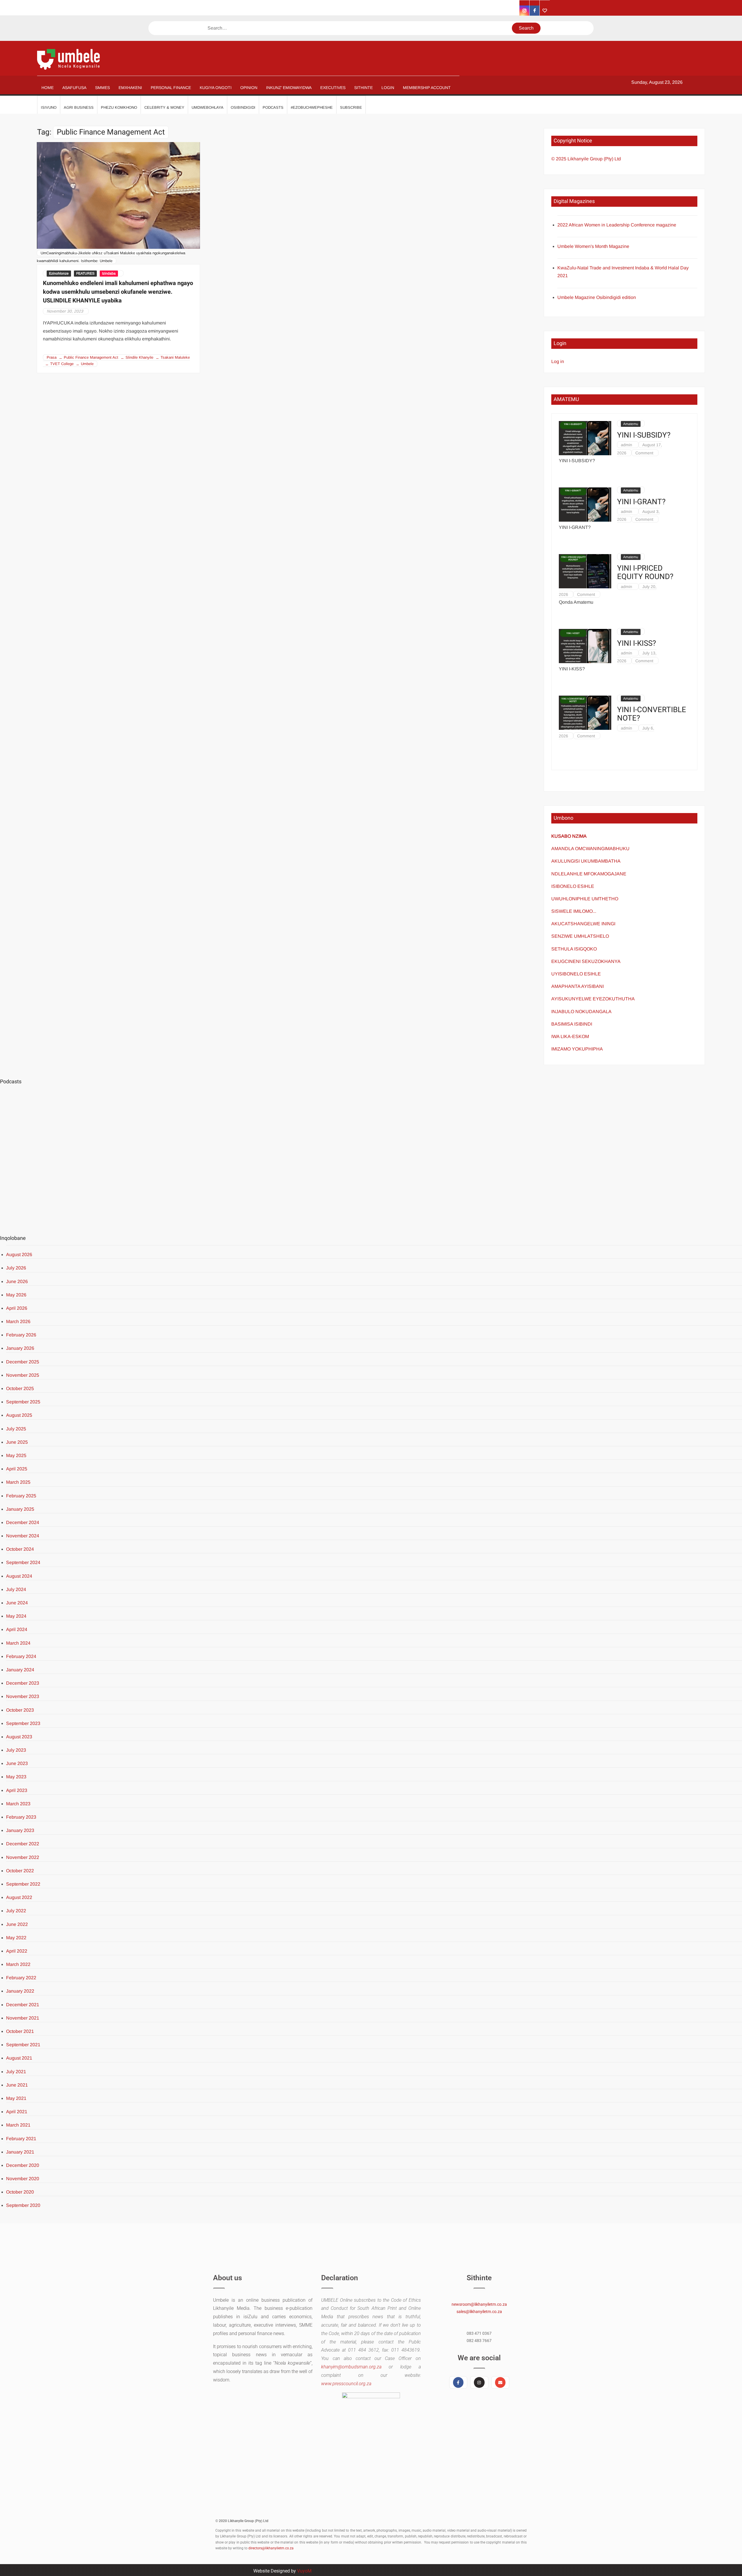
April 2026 (17, 1308)
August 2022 (19, 1897)
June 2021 (17, 2085)
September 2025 (23, 1402)
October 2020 (20, 2192)
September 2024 (23, 1562)
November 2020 (23, 2179)
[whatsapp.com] (545, 11)
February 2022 (21, 1978)
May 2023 (16, 1777)
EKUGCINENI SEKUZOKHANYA (586, 961)
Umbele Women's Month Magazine (593, 246)
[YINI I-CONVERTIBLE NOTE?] (585, 712)
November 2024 (23, 1536)
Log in (558, 361)
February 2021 (21, 2139)
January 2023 (20, 1830)
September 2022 (23, 1884)
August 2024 (19, 1576)
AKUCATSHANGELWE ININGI (583, 924)
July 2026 (16, 1268)
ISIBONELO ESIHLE (573, 886)
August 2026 (19, 1255)
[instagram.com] (524, 11)
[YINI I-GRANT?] (585, 504)
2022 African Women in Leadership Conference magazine (617, 225)
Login (388, 88)
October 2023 (20, 1710)
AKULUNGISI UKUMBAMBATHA (586, 861)
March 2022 (18, 1964)
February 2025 (21, 1496)
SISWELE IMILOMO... (574, 911)
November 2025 (23, 1375)
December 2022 (23, 1844)
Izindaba (109, 273)
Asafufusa (74, 88)
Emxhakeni (130, 88)
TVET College (62, 364)
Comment (644, 453)
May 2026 (16, 1295)
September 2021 (23, 2045)
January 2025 (20, 1509)
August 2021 (19, 2058)
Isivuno (49, 107)
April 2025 (17, 1469)
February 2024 (21, 1656)
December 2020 (23, 2165)
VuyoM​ (304, 2571)
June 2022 (17, 1924)
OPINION (249, 88)
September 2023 (23, 1723)
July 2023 (16, 1750)
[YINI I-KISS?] (585, 646)
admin (626, 445)
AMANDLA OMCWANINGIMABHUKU (590, 849)
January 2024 (20, 1670)
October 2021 (20, 2031)
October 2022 (20, 1871)
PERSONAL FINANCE (171, 88)
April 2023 (17, 1790)
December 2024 (23, 1522)
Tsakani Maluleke (175, 357)
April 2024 (17, 1629)
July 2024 (16, 1589)
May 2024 (16, 1616)
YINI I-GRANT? (641, 502)
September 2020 (23, 2205)
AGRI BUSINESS (79, 107)
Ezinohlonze (59, 273)
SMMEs (102, 88)
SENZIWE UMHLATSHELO (580, 936)
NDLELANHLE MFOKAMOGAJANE (589, 874)
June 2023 (17, 1763)
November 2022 (23, 1857)
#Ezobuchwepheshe (312, 107)
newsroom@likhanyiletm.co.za (479, 2304)
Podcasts (273, 107)
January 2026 (20, 1348)
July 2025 (16, 1429)
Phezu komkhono (119, 107)
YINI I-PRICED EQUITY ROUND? (645, 573)
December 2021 (23, 2005)
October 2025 (20, 1388)
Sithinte (363, 88)
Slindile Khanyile (139, 357)
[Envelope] (500, 2382)
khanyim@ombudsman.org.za (351, 2367)
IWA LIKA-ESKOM (570, 1036)
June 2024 (17, 1603)
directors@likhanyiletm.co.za (271, 2548)
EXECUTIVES (333, 88)
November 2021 (23, 2018)
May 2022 (16, 1938)
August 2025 (19, 1415)
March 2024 (18, 1643)
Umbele (87, 364)
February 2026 (21, 1335)
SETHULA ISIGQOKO (575, 949)
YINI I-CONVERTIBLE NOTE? (652, 714)
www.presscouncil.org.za (346, 2384)
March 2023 (18, 1804)
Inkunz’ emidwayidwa (289, 88)
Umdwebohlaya (208, 107)
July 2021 (16, 2072)
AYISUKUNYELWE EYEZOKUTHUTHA (593, 999)
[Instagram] (479, 2382)
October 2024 (20, 1549)
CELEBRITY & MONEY (164, 107)
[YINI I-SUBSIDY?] (585, 438)
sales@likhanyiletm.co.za (479, 2312)
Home (48, 88)
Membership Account (427, 88)
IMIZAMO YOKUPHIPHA (577, 1049)
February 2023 (21, 1817)
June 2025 (17, 1442)
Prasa (52, 357)
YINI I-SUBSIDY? (644, 435)
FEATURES (85, 273)
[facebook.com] (535, 11)
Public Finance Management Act (91, 357)
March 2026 (18, 1321)
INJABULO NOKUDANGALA (581, 1012)
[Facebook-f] (458, 2382)
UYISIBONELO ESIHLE (576, 974)
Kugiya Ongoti (216, 88)
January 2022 (20, 1991)
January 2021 (20, 2152)
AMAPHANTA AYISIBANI (578, 986)
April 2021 (17, 2112)
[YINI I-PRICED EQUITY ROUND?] (585, 571)
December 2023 (23, 1683)
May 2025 (16, 1455)
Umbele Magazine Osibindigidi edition (597, 297)
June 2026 (17, 1281)
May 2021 (16, 2098)
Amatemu (631, 424)
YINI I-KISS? (636, 644)
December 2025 (23, 1362)
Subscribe (351, 107)
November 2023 (23, 1696)
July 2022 (16, 1911)
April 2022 (17, 1951)
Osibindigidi (243, 107)
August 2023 (19, 1737)
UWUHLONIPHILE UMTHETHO (585, 899)
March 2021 (18, 2125)
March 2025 (18, 1482)
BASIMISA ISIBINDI (572, 1024)
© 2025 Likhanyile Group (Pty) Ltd (586, 159)
